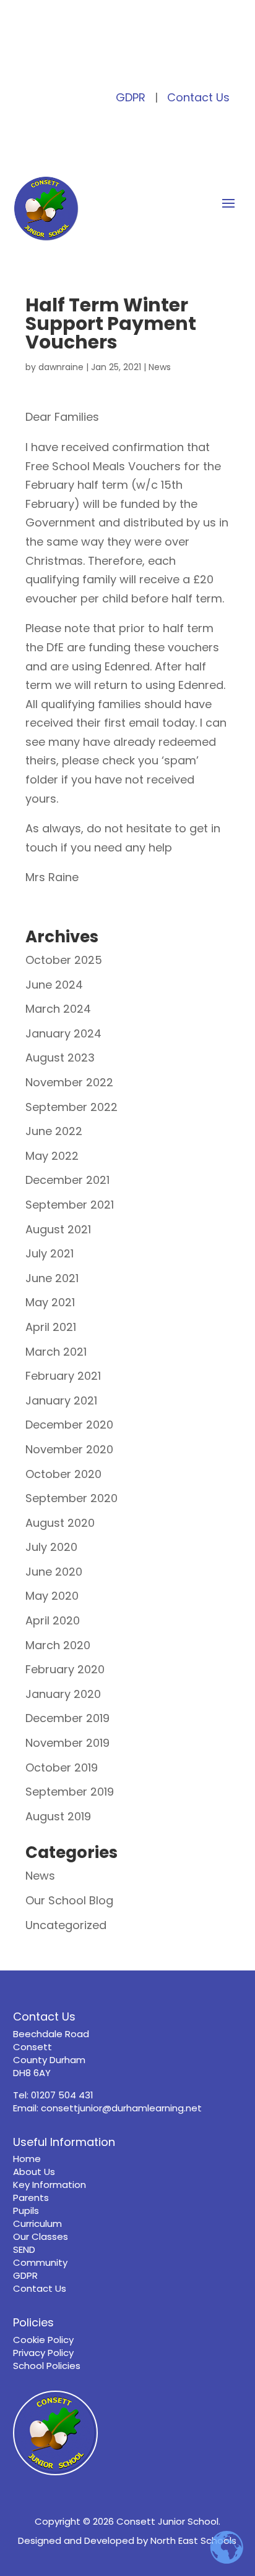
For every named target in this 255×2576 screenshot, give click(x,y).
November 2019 (67, 1743)
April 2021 (51, 1327)
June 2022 (54, 1131)
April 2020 (53, 1620)
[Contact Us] (164, 60)
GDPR (131, 97)
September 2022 (71, 1107)
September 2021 (70, 1205)
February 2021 (63, 1376)
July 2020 (51, 1547)
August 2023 (60, 1058)
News (160, 367)
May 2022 (52, 1156)
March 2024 (58, 1009)
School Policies (47, 2366)
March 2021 (56, 1352)
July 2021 (50, 1253)
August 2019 (58, 1816)
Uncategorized (66, 1925)
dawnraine (61, 367)
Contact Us (198, 97)
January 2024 (63, 1033)
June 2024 (54, 985)
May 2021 (50, 1302)
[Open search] (92, 60)
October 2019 (62, 1767)
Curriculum (37, 2223)
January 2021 (61, 1400)
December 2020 (69, 1425)
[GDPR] (146, 60)
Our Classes (41, 2236)
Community (40, 2262)
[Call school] (110, 60)
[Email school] (128, 60)
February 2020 (65, 1669)
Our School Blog (69, 1900)
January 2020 (63, 1694)
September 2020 (71, 1498)
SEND (24, 2249)
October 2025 (64, 960)
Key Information (50, 2185)
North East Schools (193, 2540)
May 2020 (52, 1596)
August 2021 (58, 1229)
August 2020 (60, 1523)
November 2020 (69, 1449)
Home (27, 2159)
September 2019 (70, 1792)
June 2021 (52, 1278)
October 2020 (63, 1474)
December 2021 (67, 1180)
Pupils (26, 2211)
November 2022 (69, 1082)
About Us (34, 2172)
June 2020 (54, 1572)
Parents (31, 2198)
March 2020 (58, 1645)
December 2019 (67, 1718)
